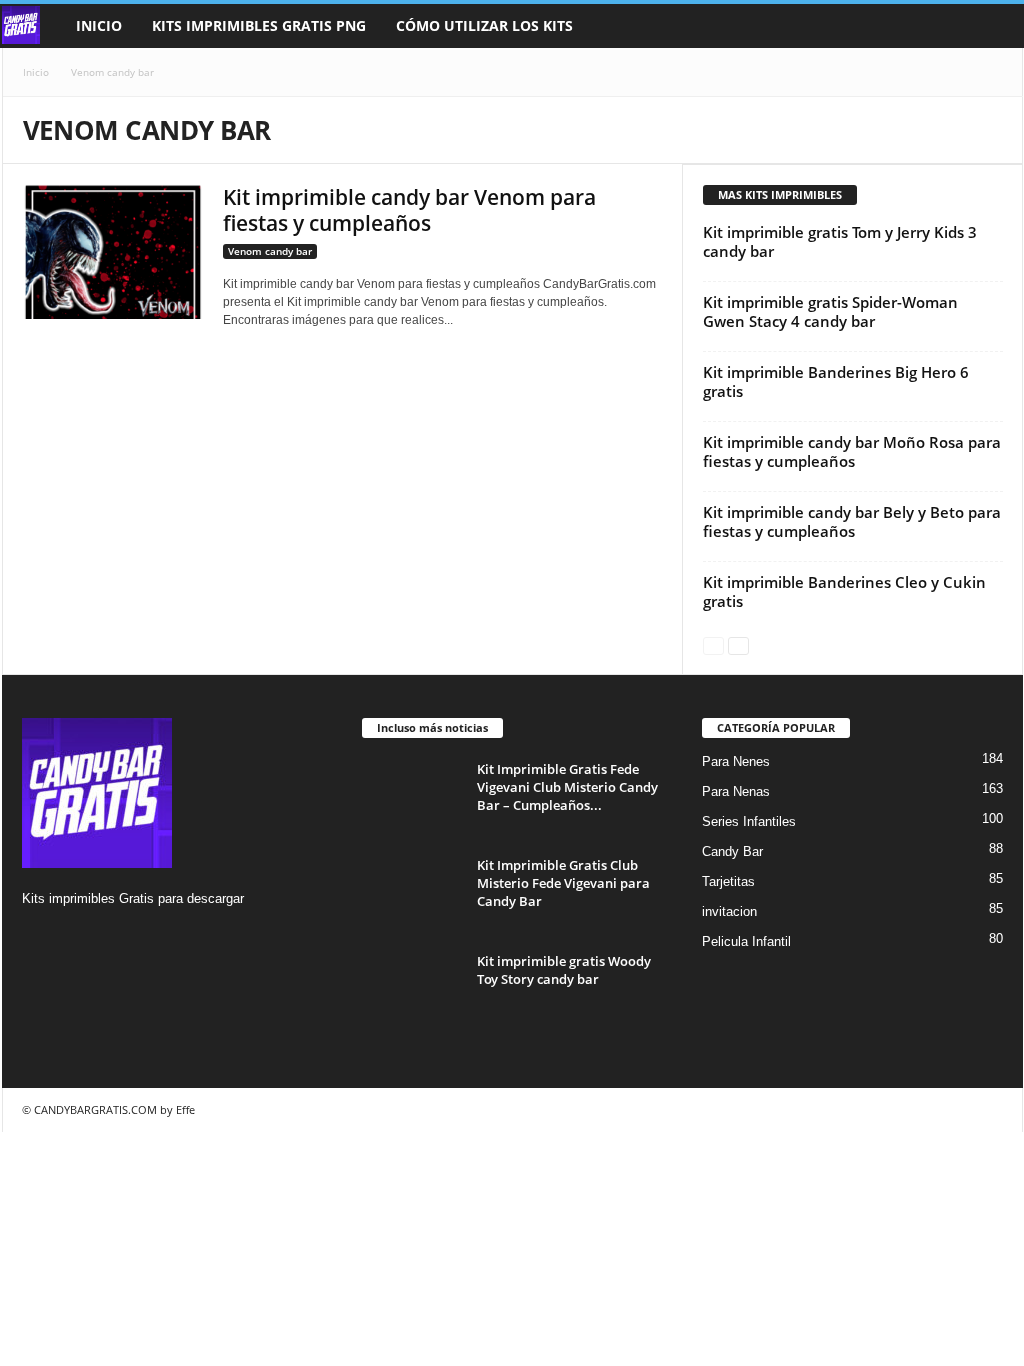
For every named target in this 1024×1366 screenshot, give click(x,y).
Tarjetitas (728, 881)
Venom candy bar (270, 251)
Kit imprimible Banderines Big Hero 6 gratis (836, 381)
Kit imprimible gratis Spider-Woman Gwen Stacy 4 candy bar (830, 311)
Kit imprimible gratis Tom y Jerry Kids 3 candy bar (840, 241)
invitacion (729, 911)
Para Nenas (736, 791)
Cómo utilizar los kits (484, 25)
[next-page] (738, 644)
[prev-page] (713, 644)
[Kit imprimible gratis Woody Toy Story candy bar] (412, 989)
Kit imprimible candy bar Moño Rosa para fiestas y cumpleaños (852, 451)
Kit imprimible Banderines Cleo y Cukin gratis (844, 591)
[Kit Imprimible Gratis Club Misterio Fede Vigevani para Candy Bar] (412, 893)
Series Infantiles (749, 821)
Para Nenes (736, 761)
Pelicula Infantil (746, 941)
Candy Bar (732, 851)
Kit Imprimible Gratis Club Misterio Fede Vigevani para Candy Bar (563, 883)
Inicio (99, 25)
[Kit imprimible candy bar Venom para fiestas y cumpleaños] (113, 251)
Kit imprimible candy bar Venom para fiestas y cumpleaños (409, 210)
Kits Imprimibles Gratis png (259, 25)
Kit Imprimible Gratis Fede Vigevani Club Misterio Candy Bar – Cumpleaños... (567, 787)
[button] (993, 26)
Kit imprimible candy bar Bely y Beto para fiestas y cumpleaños (852, 521)
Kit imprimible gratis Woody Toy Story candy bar (564, 970)
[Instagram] (40, 937)
